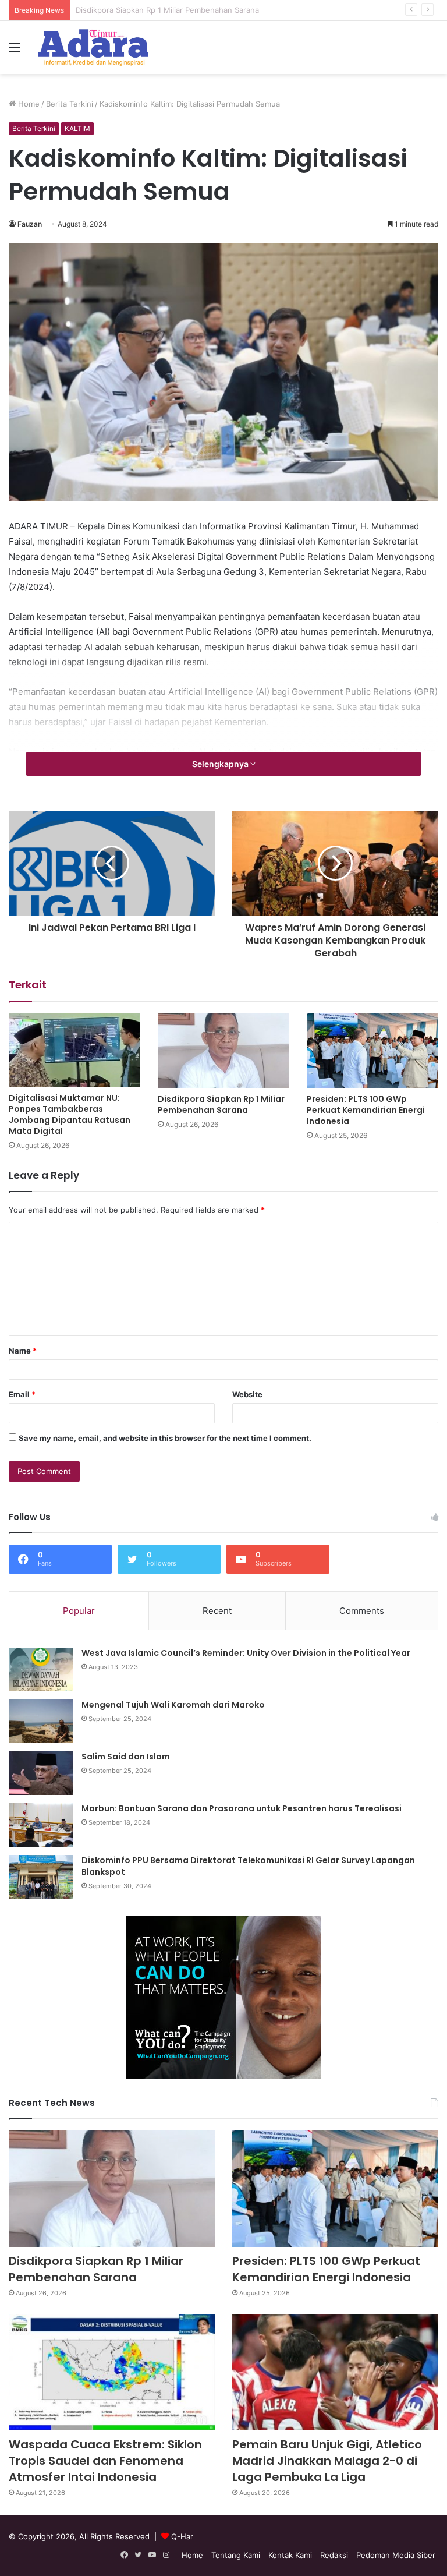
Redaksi (334, 2555)
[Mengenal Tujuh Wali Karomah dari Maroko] (41, 1721)
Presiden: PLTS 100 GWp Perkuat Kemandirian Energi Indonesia (190, 10)
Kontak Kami (290, 2555)
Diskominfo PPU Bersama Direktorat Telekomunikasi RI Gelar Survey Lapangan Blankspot (248, 1866)
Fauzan (30, 224)
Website (247, 1394)
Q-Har (182, 2536)
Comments (362, 1611)
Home (28, 104)
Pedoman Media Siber (396, 2555)
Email (22, 1394)
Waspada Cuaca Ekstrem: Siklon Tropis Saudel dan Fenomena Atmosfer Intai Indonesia (105, 2461)
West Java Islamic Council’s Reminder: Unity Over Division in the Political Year (246, 1653)
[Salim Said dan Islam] (41, 1773)
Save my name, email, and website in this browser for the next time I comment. (165, 1438)
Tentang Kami (236, 2555)
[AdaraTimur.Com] (93, 47)
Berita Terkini (70, 104)
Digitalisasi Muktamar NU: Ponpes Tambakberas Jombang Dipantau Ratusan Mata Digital (70, 1114)
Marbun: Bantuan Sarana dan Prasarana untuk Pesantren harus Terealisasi (242, 1808)
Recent (217, 1611)
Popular (79, 1611)
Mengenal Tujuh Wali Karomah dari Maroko (173, 1705)
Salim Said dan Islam (126, 1757)
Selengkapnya (221, 764)
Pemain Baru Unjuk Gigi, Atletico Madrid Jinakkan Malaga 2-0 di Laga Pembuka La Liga (327, 2461)
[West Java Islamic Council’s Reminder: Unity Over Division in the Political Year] (41, 1669)
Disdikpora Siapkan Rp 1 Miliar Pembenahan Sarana (221, 1105)
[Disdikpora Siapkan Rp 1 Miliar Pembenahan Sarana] (223, 1050)
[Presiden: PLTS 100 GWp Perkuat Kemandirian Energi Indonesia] (372, 1050)
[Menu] (15, 52)
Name (23, 1351)
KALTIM (77, 128)
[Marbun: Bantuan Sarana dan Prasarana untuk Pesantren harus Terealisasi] (41, 1825)
